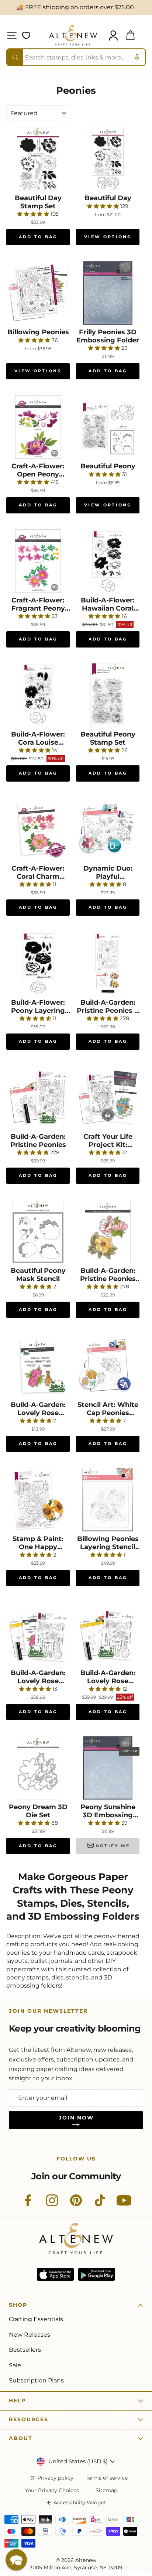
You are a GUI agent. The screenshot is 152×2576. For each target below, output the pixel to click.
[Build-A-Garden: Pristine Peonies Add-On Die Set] (108, 1231)
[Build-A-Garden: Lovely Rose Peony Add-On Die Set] (38, 1366)
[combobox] (76, 57)
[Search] (15, 57)
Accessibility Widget (80, 2503)
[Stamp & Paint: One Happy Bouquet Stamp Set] (38, 1500)
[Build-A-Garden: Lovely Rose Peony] (108, 1634)
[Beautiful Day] (108, 159)
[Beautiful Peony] (108, 427)
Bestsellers (25, 2350)
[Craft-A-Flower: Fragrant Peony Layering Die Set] (38, 561)
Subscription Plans (36, 2380)
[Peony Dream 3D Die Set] (38, 1768)
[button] (16, 2560)
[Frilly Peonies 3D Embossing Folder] (108, 293)
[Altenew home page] (73, 35)
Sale (15, 2365)
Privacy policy (55, 2478)
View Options (108, 237)
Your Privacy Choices (52, 2490)
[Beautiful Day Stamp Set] (38, 159)
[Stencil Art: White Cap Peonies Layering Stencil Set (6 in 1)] (108, 1366)
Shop (18, 2305)
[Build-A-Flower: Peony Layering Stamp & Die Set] (38, 963)
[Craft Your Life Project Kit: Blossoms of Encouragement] (108, 1097)
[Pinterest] (76, 2204)
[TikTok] (100, 2204)
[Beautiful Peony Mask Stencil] (38, 1231)
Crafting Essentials (36, 2319)
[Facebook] (28, 2204)
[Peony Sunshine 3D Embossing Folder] (108, 1768)
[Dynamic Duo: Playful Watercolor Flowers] (108, 829)
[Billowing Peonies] (38, 293)
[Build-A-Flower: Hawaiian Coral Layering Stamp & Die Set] (108, 561)
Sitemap (106, 2490)
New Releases (30, 2335)
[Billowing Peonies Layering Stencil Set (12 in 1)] (108, 1500)
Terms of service (107, 2478)
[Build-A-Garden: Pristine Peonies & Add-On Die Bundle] (108, 963)
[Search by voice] (137, 57)
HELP (17, 2401)
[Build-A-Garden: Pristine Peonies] (38, 1097)
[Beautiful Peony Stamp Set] (108, 695)
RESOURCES (29, 2419)
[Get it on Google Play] (97, 2274)
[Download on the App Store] (55, 2274)
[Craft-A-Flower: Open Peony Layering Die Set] (38, 427)
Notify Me (113, 1846)
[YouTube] (124, 2204)
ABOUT (21, 2438)
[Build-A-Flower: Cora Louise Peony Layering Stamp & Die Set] (38, 695)
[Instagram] (52, 2204)
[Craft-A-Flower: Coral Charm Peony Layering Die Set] (38, 829)
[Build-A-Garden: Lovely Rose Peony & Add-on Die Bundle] (38, 1634)
